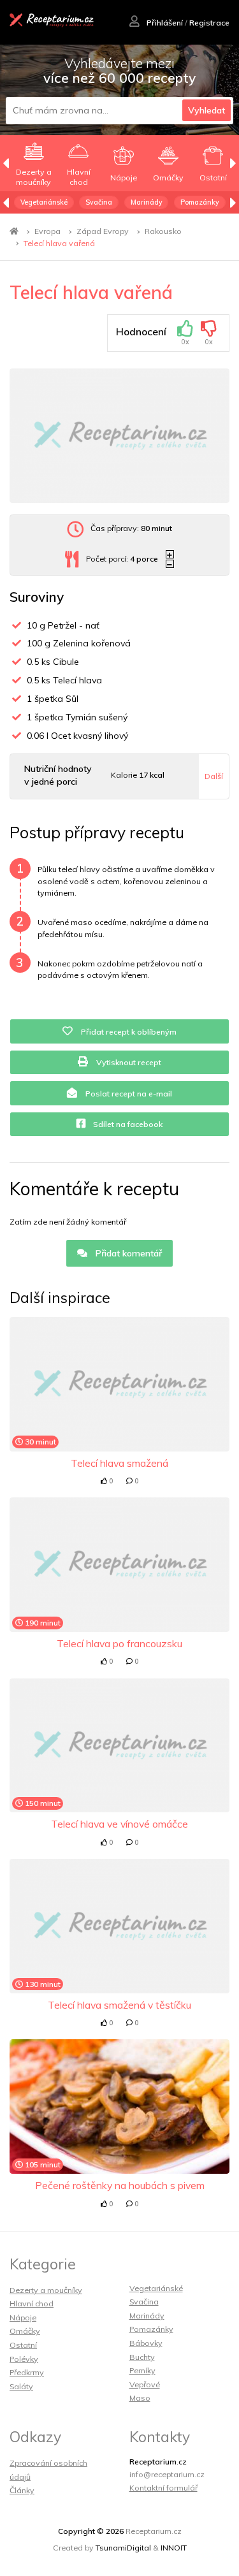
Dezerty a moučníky (46, 2290)
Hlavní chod (32, 2303)
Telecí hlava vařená (59, 243)
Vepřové (145, 2384)
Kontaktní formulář (163, 2488)
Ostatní (23, 2345)
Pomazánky (200, 202)
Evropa (47, 231)
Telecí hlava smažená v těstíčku (119, 2005)
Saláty (21, 2386)
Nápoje (23, 2318)
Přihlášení (164, 23)
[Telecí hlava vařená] (119, 436)
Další (214, 776)
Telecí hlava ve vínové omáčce (119, 1824)
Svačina (99, 202)
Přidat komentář (127, 1253)
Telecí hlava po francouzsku (119, 1643)
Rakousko (163, 231)
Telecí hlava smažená (119, 1463)
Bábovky (146, 2343)
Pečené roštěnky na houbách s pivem (120, 2185)
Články (22, 2490)
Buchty (142, 2357)
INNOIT (174, 2548)
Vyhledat (206, 110)
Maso (140, 2398)
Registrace (209, 23)
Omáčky (25, 2331)
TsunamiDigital (123, 2548)
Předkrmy (27, 2372)
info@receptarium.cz (167, 2474)
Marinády (147, 202)
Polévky (24, 2359)
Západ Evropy (103, 231)
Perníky (142, 2370)
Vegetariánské (44, 202)
